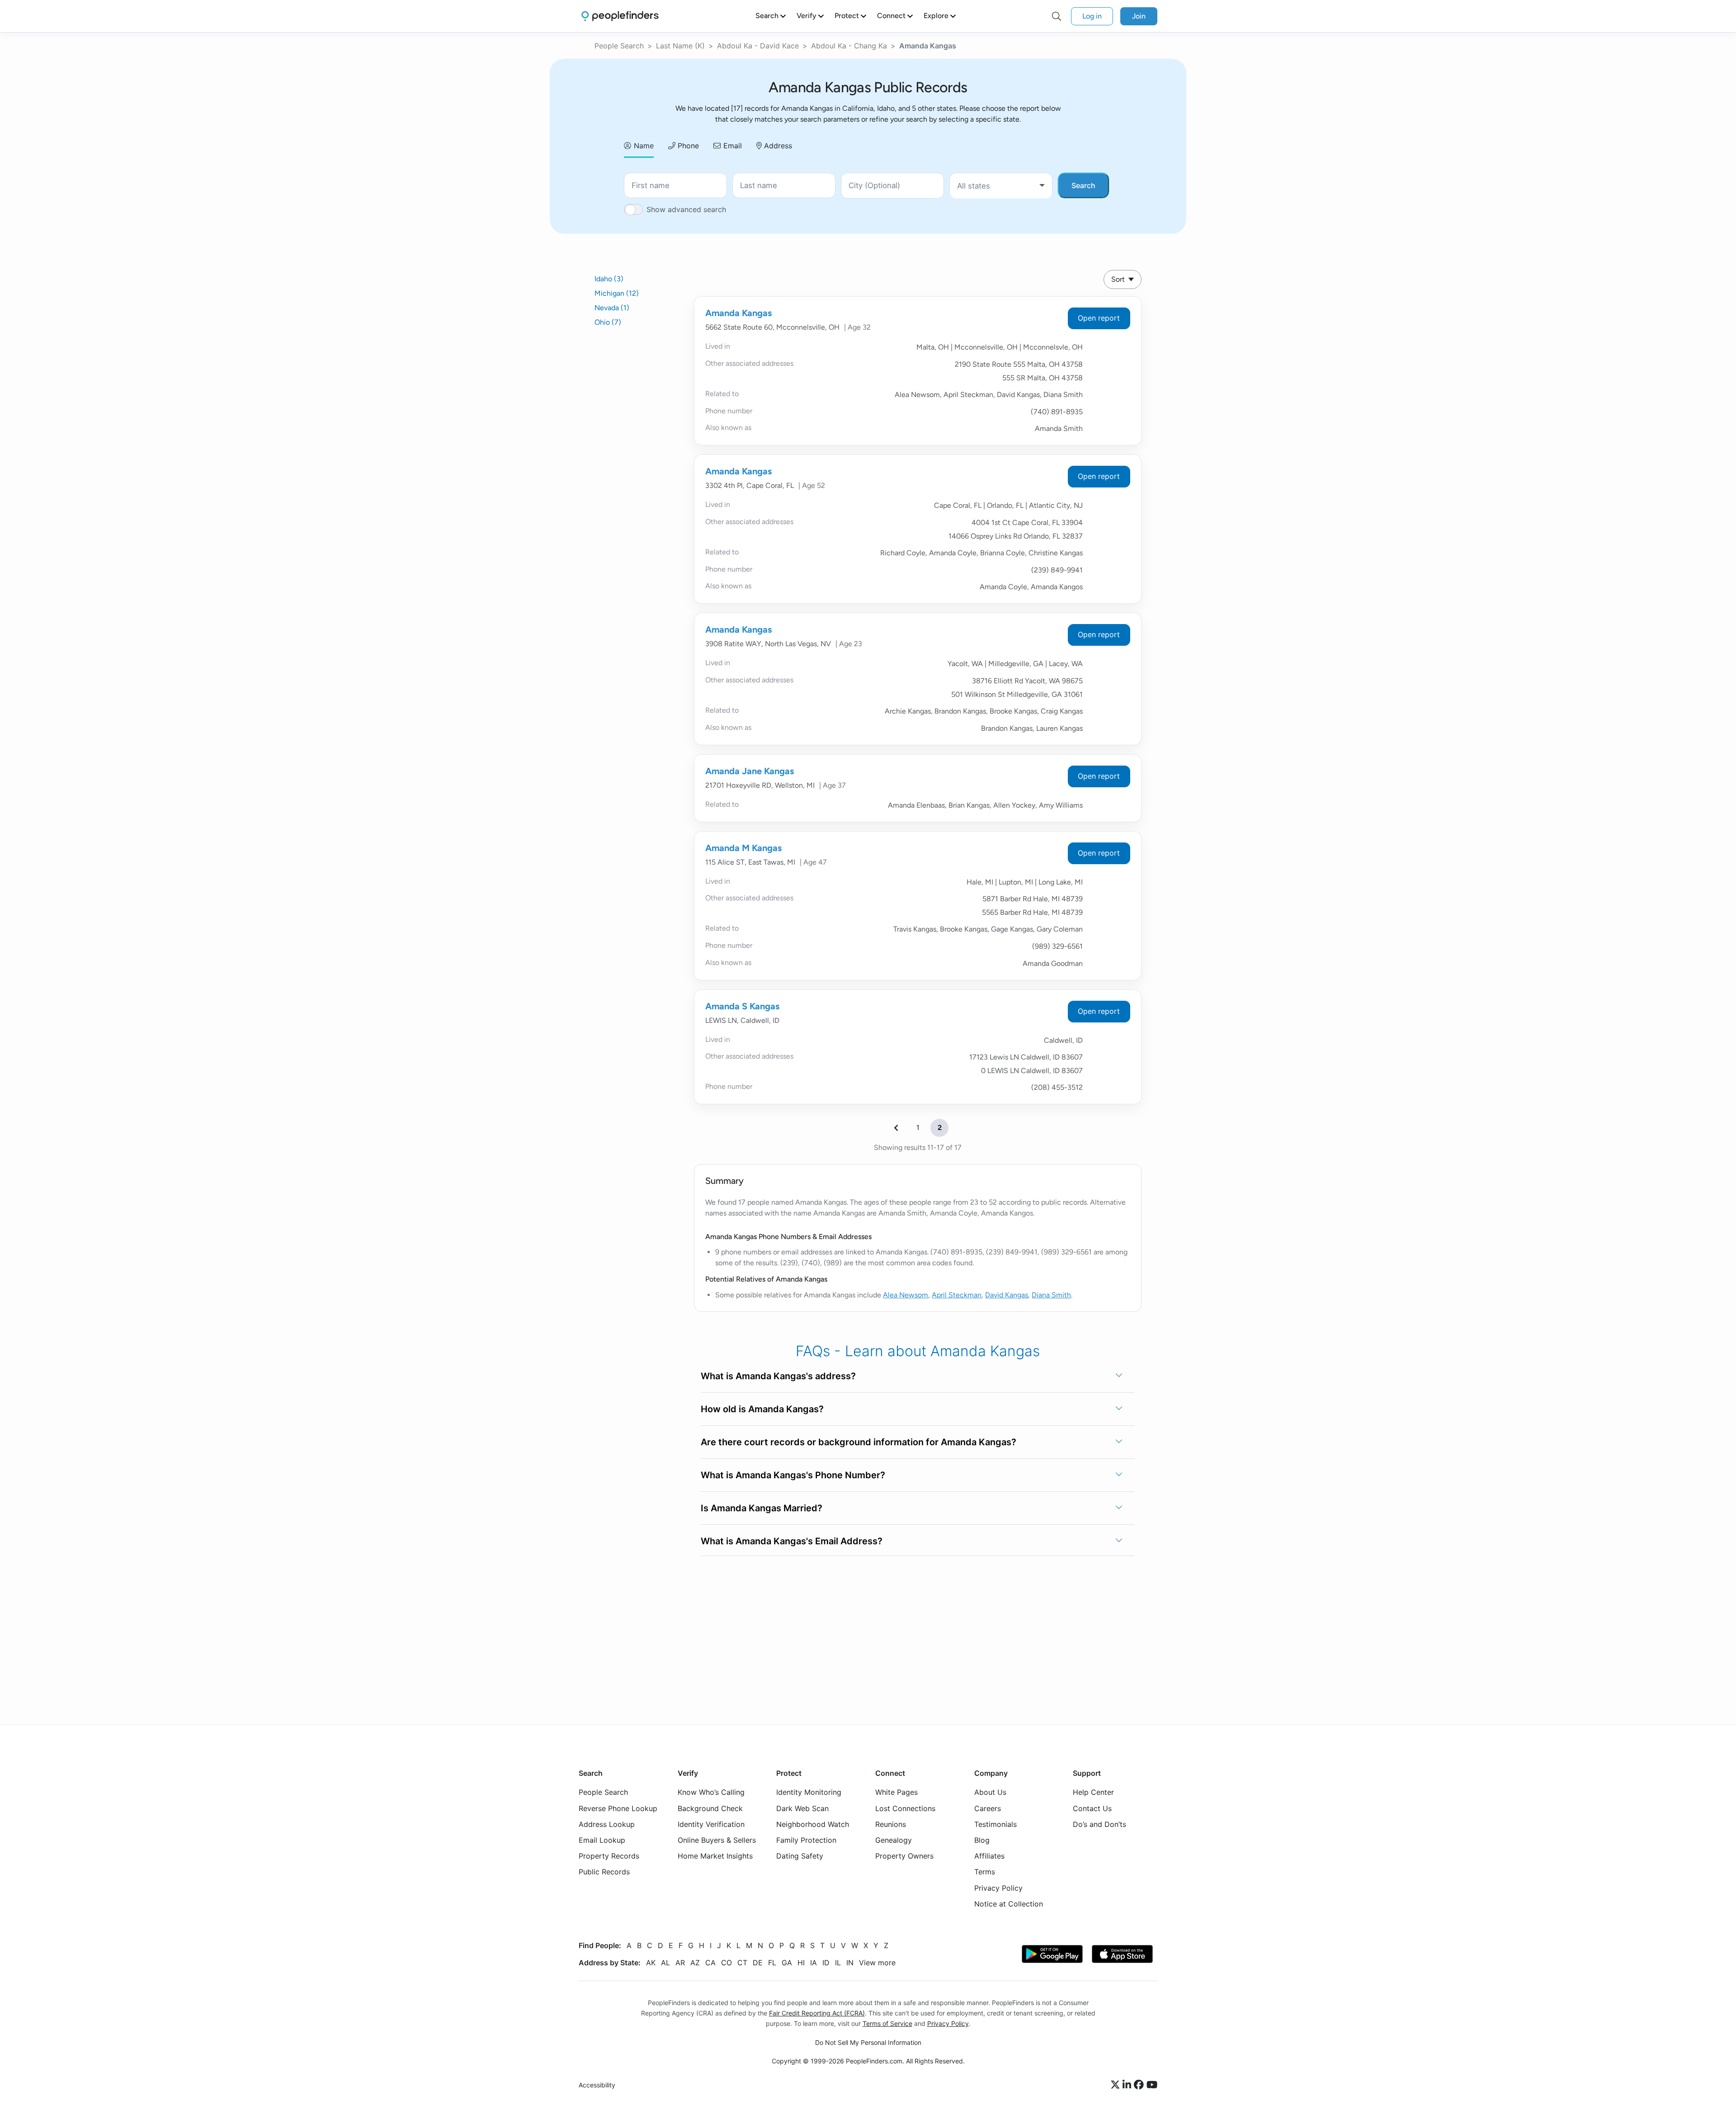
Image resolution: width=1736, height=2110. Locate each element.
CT (742, 1963)
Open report (1099, 318)
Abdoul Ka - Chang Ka (849, 46)
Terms (985, 1872)
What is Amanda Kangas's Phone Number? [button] (793, 1475)
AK (651, 1963)
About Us (990, 1793)
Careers (988, 1808)
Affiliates (989, 1856)
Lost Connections (905, 1808)
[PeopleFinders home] (620, 16)
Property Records (609, 1856)
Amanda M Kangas (743, 848)
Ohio (608, 322)
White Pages (896, 1793)
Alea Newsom (906, 1295)
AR (680, 1963)
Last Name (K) (680, 46)
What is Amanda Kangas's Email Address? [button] (792, 1541)
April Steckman (957, 1295)
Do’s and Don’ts (1099, 1824)
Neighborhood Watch (813, 1824)
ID (826, 1963)
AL (665, 1963)
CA (710, 1963)
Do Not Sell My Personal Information (868, 2042)
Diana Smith (1051, 1295)
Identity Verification (711, 1824)
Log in (1092, 16)
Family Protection (806, 1840)
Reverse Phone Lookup (618, 1808)
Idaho (609, 279)
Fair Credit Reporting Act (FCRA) (817, 2013)
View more (877, 1963)
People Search (619, 46)
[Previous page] (896, 1128)
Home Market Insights (715, 1856)
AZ (695, 1963)
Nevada (612, 308)
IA (814, 1963)
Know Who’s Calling (711, 1793)
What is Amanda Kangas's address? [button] (778, 1376)
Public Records (604, 1872)
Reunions (891, 1824)
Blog (982, 1840)
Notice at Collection (1009, 1904)
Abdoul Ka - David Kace (758, 46)
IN (850, 1963)
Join (1139, 16)
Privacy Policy (998, 1888)
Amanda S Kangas (742, 1006)
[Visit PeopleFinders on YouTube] (1152, 2085)
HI (801, 1963)
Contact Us (1092, 1808)
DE (758, 1963)
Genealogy (894, 1840)
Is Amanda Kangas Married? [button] (762, 1508)
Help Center (1093, 1793)
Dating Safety (800, 1856)
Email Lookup (602, 1840)
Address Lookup (607, 1824)
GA (787, 1963)
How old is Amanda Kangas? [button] (762, 1409)
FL (772, 1963)
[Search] (1057, 16)
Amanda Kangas (738, 313)
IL (838, 1963)
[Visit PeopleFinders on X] (1117, 2085)
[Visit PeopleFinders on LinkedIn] (1128, 2085)
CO (726, 1963)
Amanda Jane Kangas (750, 771)
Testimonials (995, 1824)
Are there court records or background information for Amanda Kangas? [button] (859, 1442)
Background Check (710, 1808)
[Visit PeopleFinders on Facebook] (1140, 2085)
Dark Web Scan (802, 1808)
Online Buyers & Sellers (717, 1840)
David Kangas (1007, 1295)
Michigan (617, 293)
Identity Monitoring (809, 1793)
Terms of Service (887, 2023)
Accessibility (597, 2085)
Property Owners (904, 1856)
